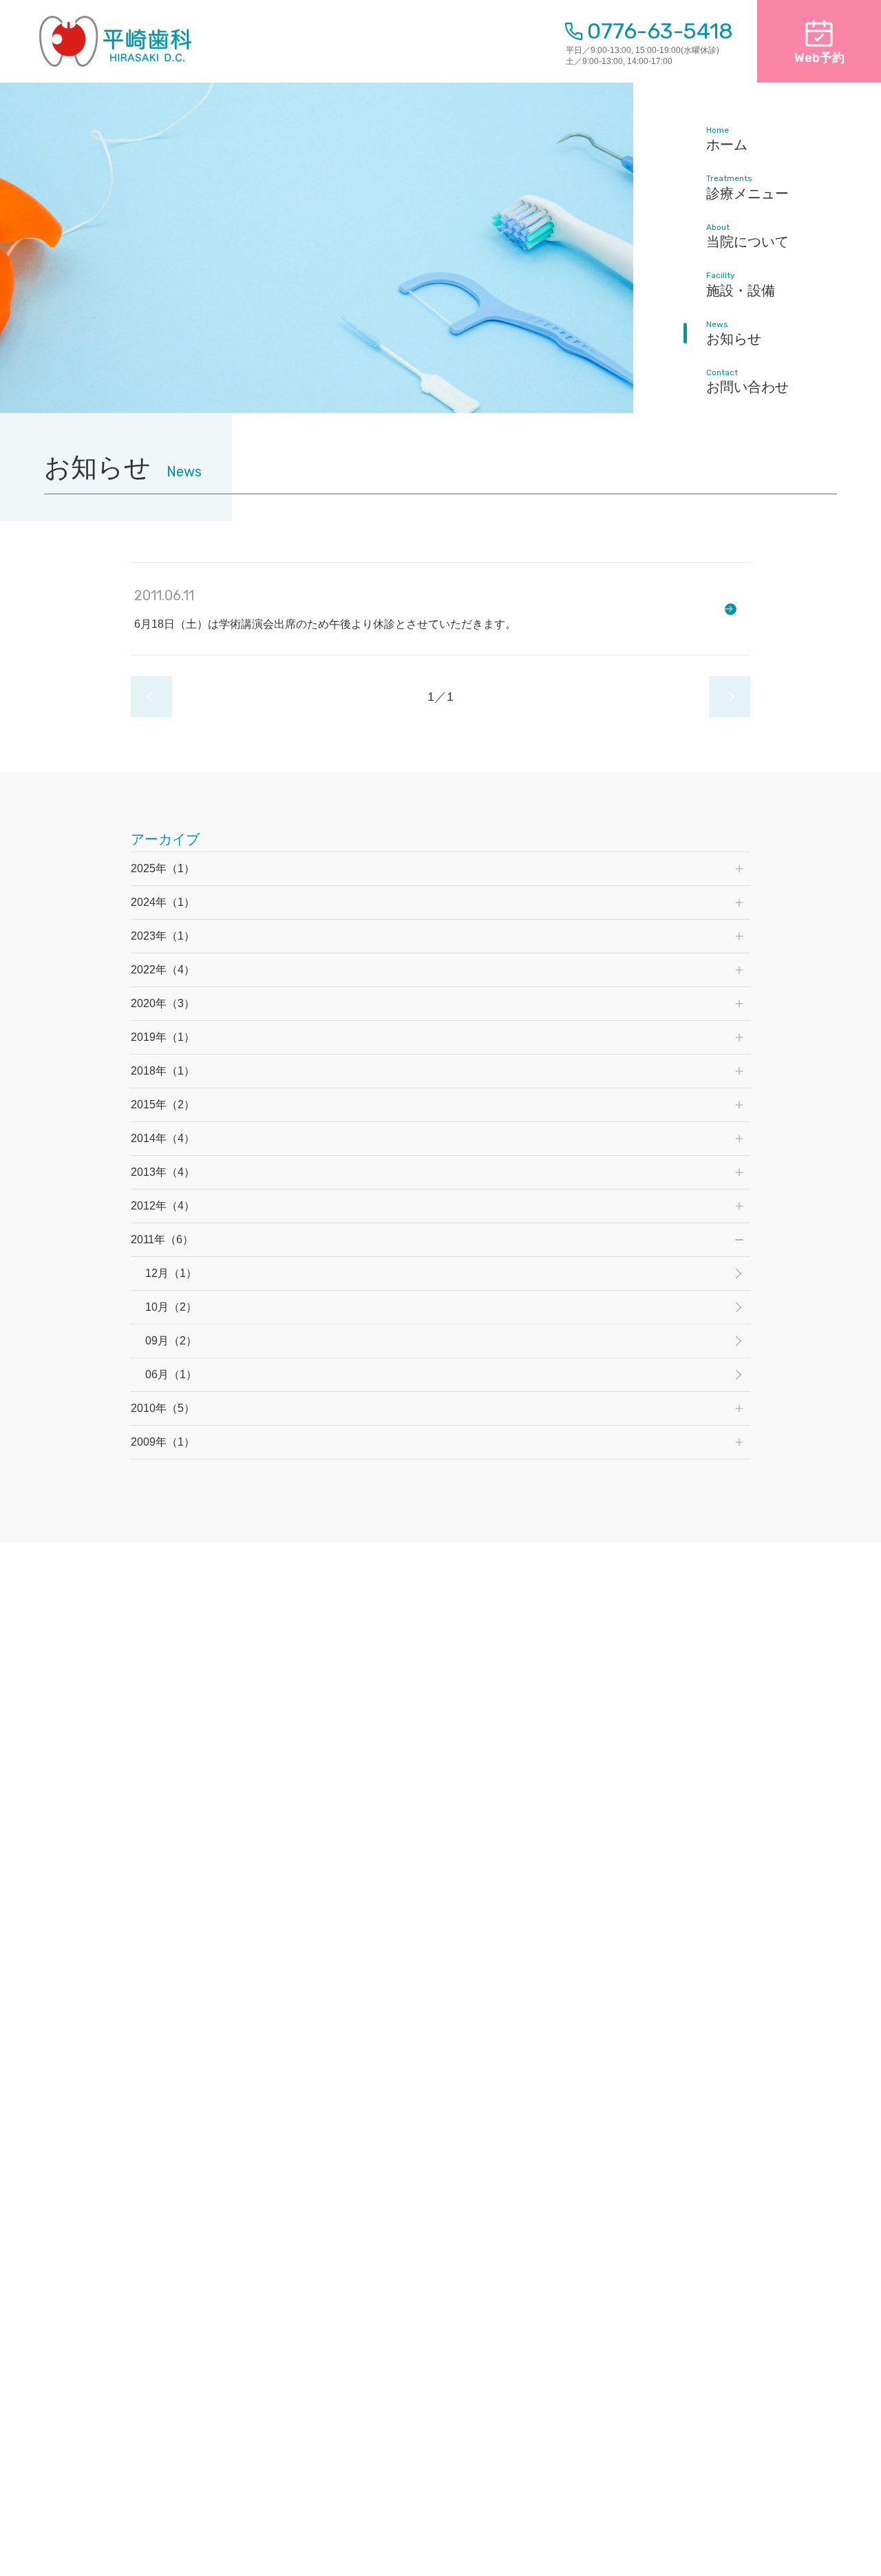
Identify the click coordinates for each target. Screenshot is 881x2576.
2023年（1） (163, 936)
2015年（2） (163, 1105)
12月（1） (171, 1273)
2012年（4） (163, 1206)
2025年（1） (163, 868)
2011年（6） (162, 1239)
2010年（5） (163, 1408)
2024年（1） (163, 902)
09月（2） (171, 1341)
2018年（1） (163, 1071)
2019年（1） (163, 1037)
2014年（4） (163, 1138)
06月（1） (171, 1374)
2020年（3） (163, 1003)
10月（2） (171, 1307)
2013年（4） (163, 1172)
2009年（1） (163, 1442)
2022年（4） (163, 970)
